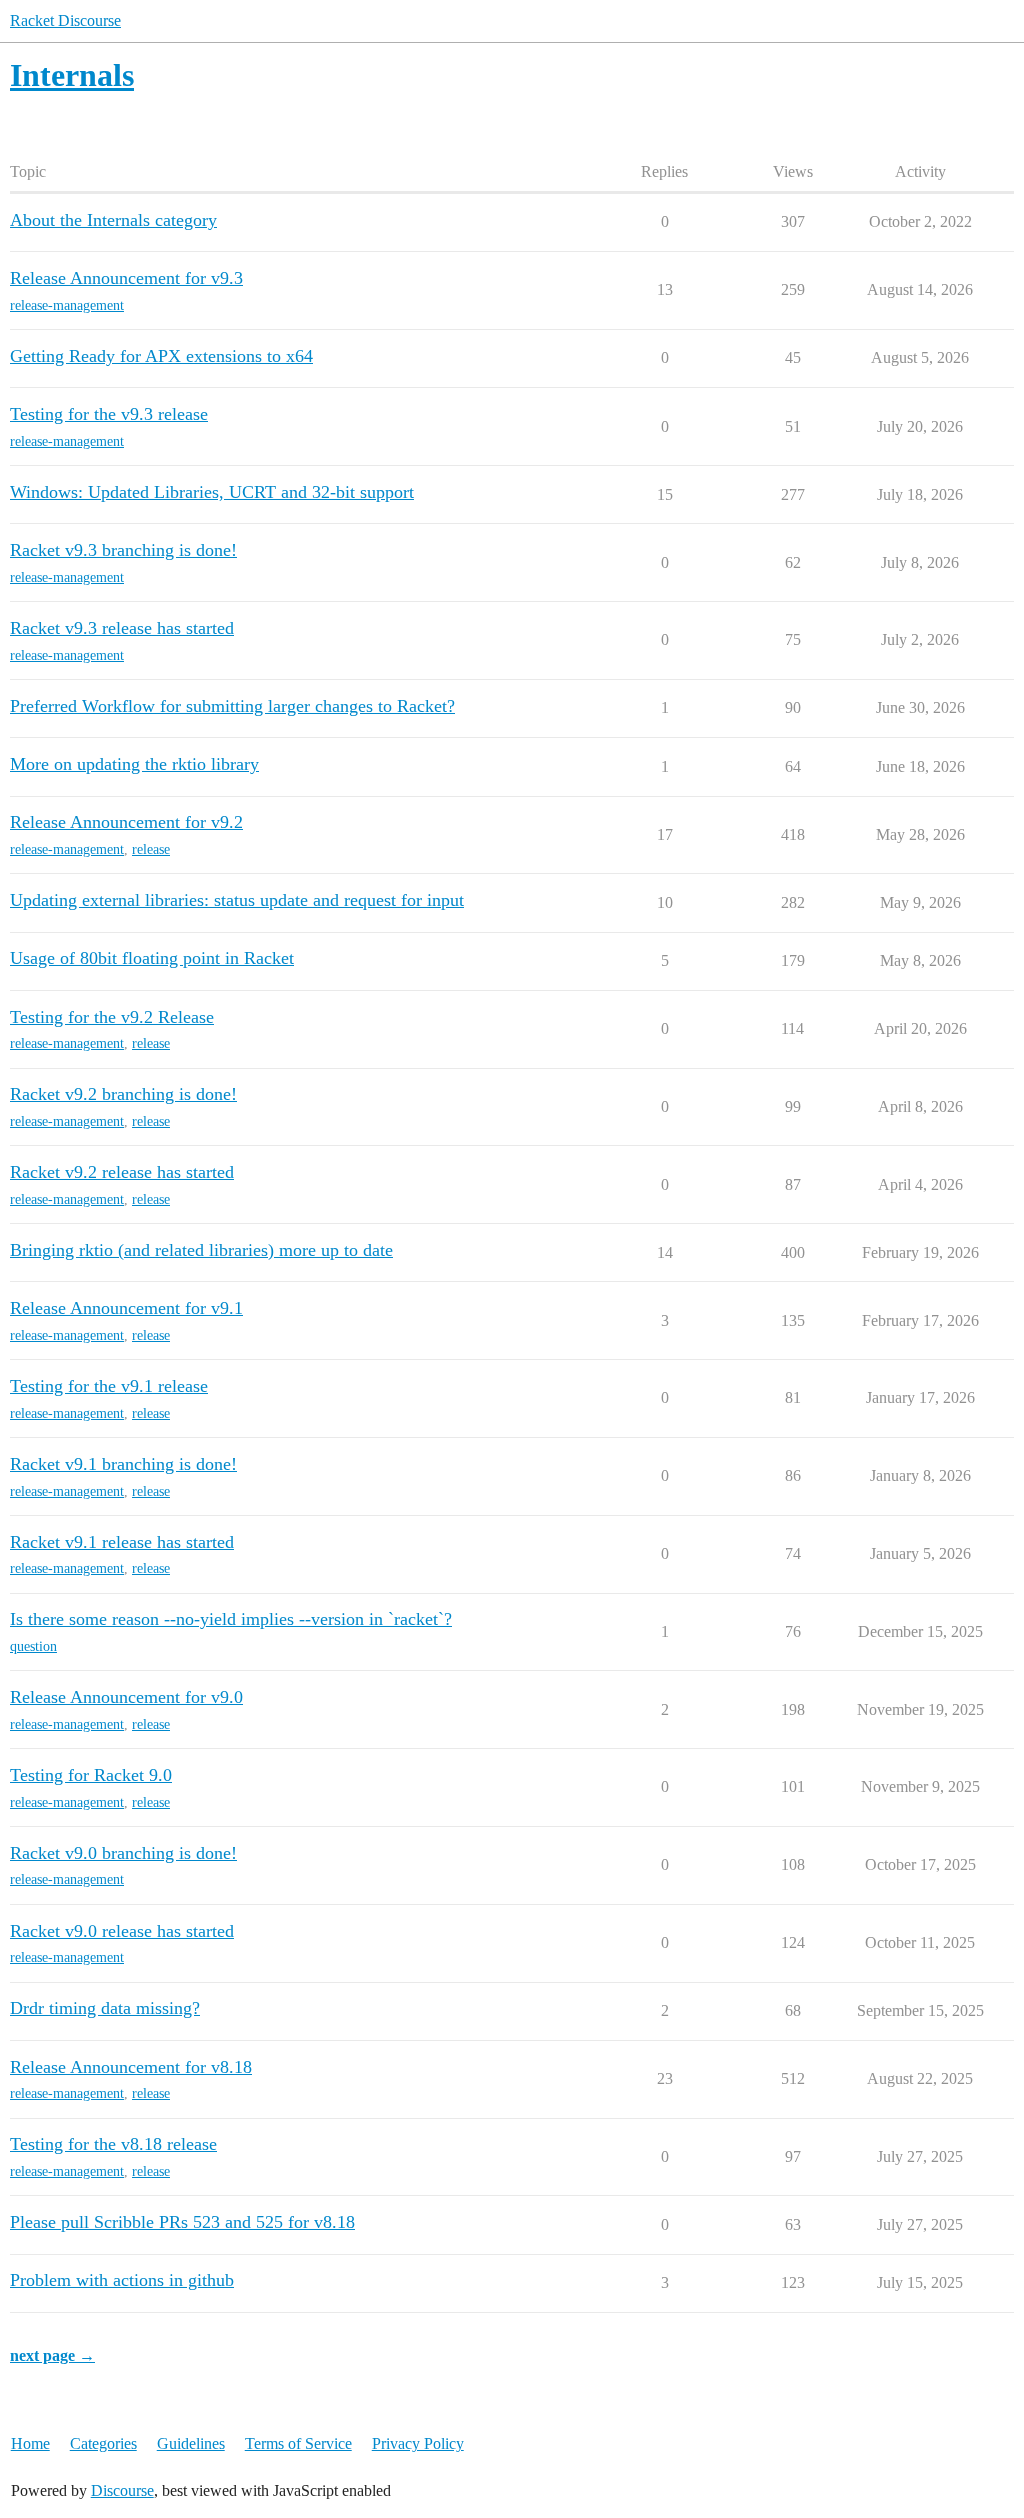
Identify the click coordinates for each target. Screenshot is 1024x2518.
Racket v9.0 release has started (122, 1931)
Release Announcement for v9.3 (126, 278)
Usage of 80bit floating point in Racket (152, 958)
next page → (52, 2355)
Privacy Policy (418, 2443)
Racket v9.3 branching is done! (123, 550)
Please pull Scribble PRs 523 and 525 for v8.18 (182, 2222)
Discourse (122, 2490)
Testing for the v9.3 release (109, 414)
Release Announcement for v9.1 (126, 1308)
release (151, 849)
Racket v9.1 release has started (122, 1542)
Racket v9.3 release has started (122, 628)
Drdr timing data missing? (105, 2008)
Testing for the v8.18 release (113, 2144)
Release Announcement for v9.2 (126, 822)
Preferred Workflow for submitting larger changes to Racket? (232, 706)
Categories (103, 2443)
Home (30, 2443)
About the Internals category (113, 220)
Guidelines (191, 2443)
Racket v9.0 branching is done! (123, 1853)
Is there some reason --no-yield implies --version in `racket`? (231, 1619)
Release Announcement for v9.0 (126, 1697)
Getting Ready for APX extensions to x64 (161, 356)
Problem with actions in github (122, 2280)
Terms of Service (298, 2443)
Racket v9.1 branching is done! (123, 1464)
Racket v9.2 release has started (122, 1172)
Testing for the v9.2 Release (112, 1017)
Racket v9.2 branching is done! (123, 1094)
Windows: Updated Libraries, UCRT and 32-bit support (212, 492)
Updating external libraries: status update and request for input (237, 900)
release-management (67, 305)
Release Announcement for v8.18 (131, 2067)
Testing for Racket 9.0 (91, 1775)
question (33, 1646)
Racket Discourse (65, 20)
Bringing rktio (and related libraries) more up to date (201, 1250)
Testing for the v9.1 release (109, 1386)
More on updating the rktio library (134, 764)
